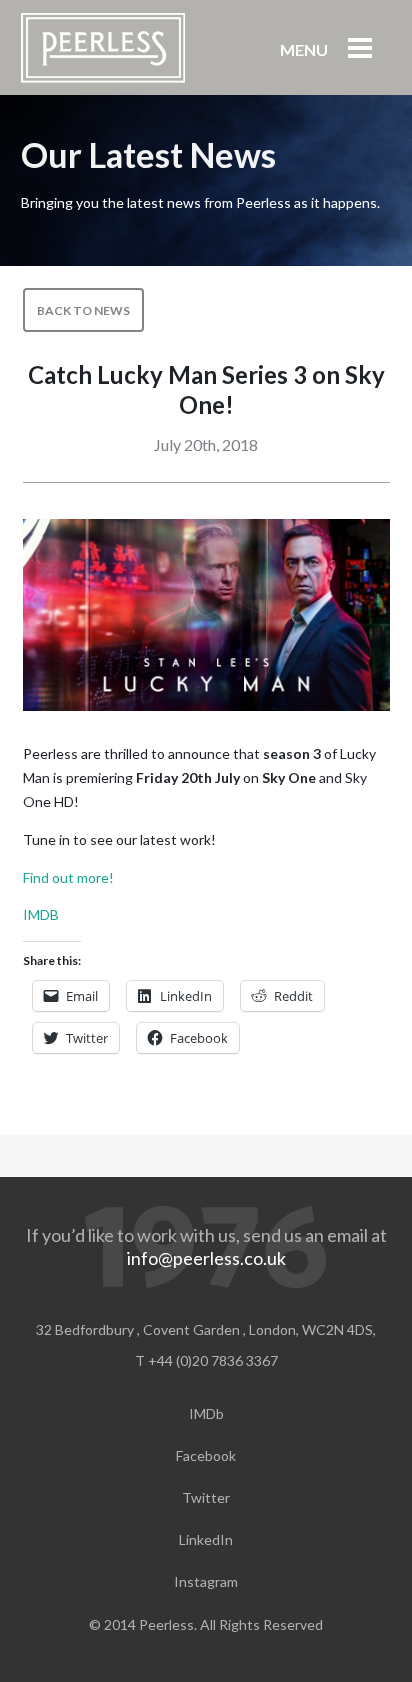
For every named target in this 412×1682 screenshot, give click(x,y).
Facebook (206, 1455)
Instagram (206, 1581)
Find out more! (68, 877)
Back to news (83, 310)
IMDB (41, 914)
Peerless (103, 48)
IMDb (206, 1413)
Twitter (206, 1497)
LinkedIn (206, 1539)
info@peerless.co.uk (206, 1258)
